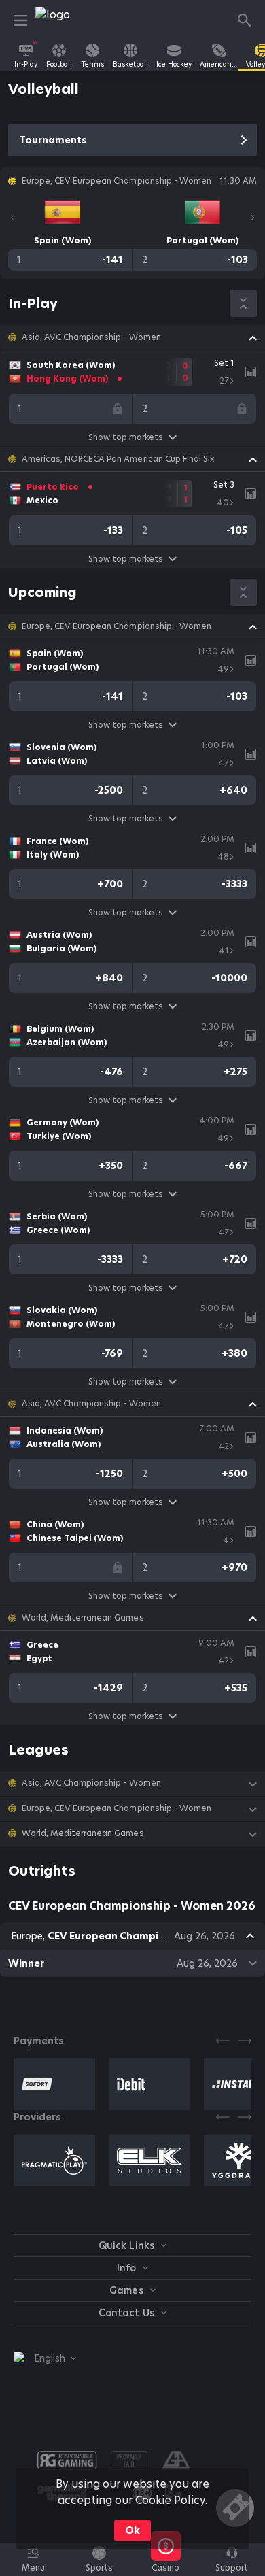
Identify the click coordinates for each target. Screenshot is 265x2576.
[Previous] (12, 218)
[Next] (253, 218)
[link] (66, 20)
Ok (132, 2530)
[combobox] (45, 2358)
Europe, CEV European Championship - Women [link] (117, 626)
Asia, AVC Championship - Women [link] (91, 337)
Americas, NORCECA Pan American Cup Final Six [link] (118, 459)
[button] (132, 337)
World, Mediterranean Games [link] (83, 1618)
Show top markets (126, 437)
